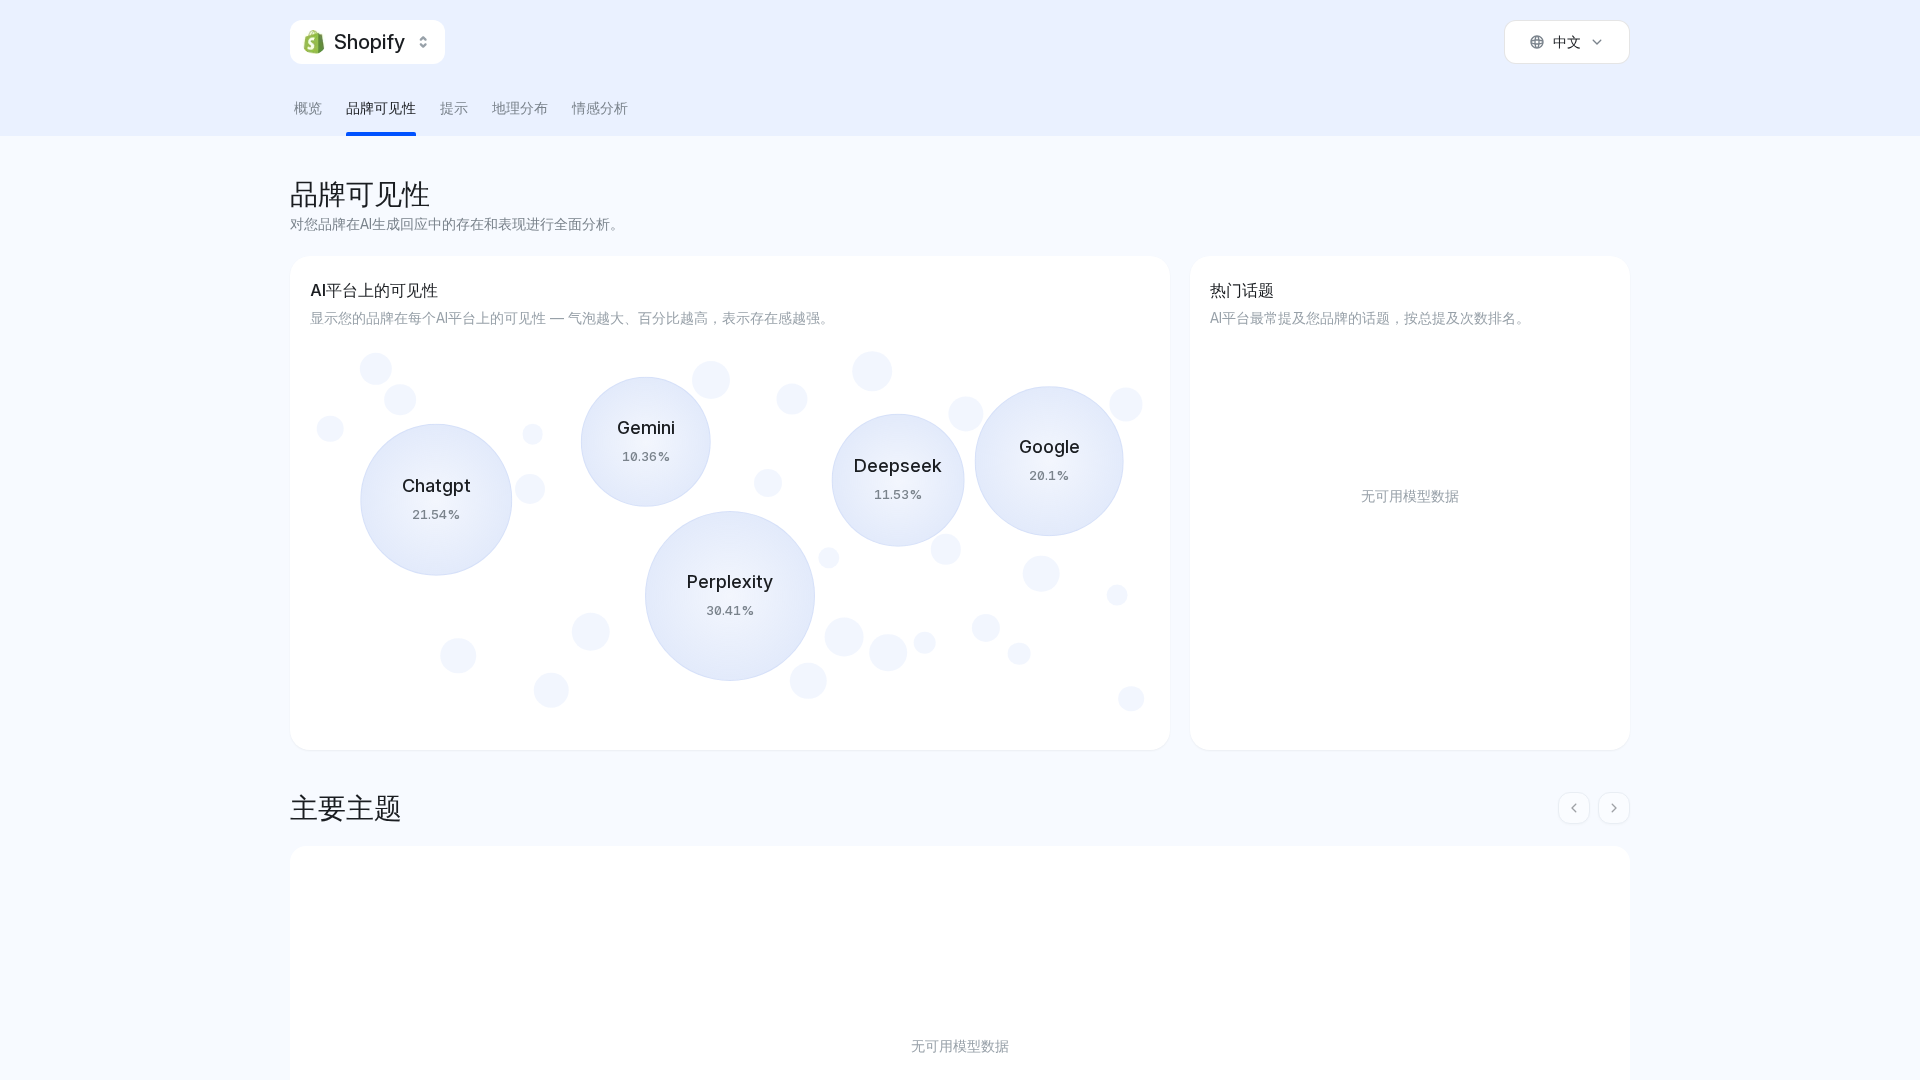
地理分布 (520, 107)
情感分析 (600, 107)
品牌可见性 (381, 107)
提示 (454, 107)
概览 (308, 107)
